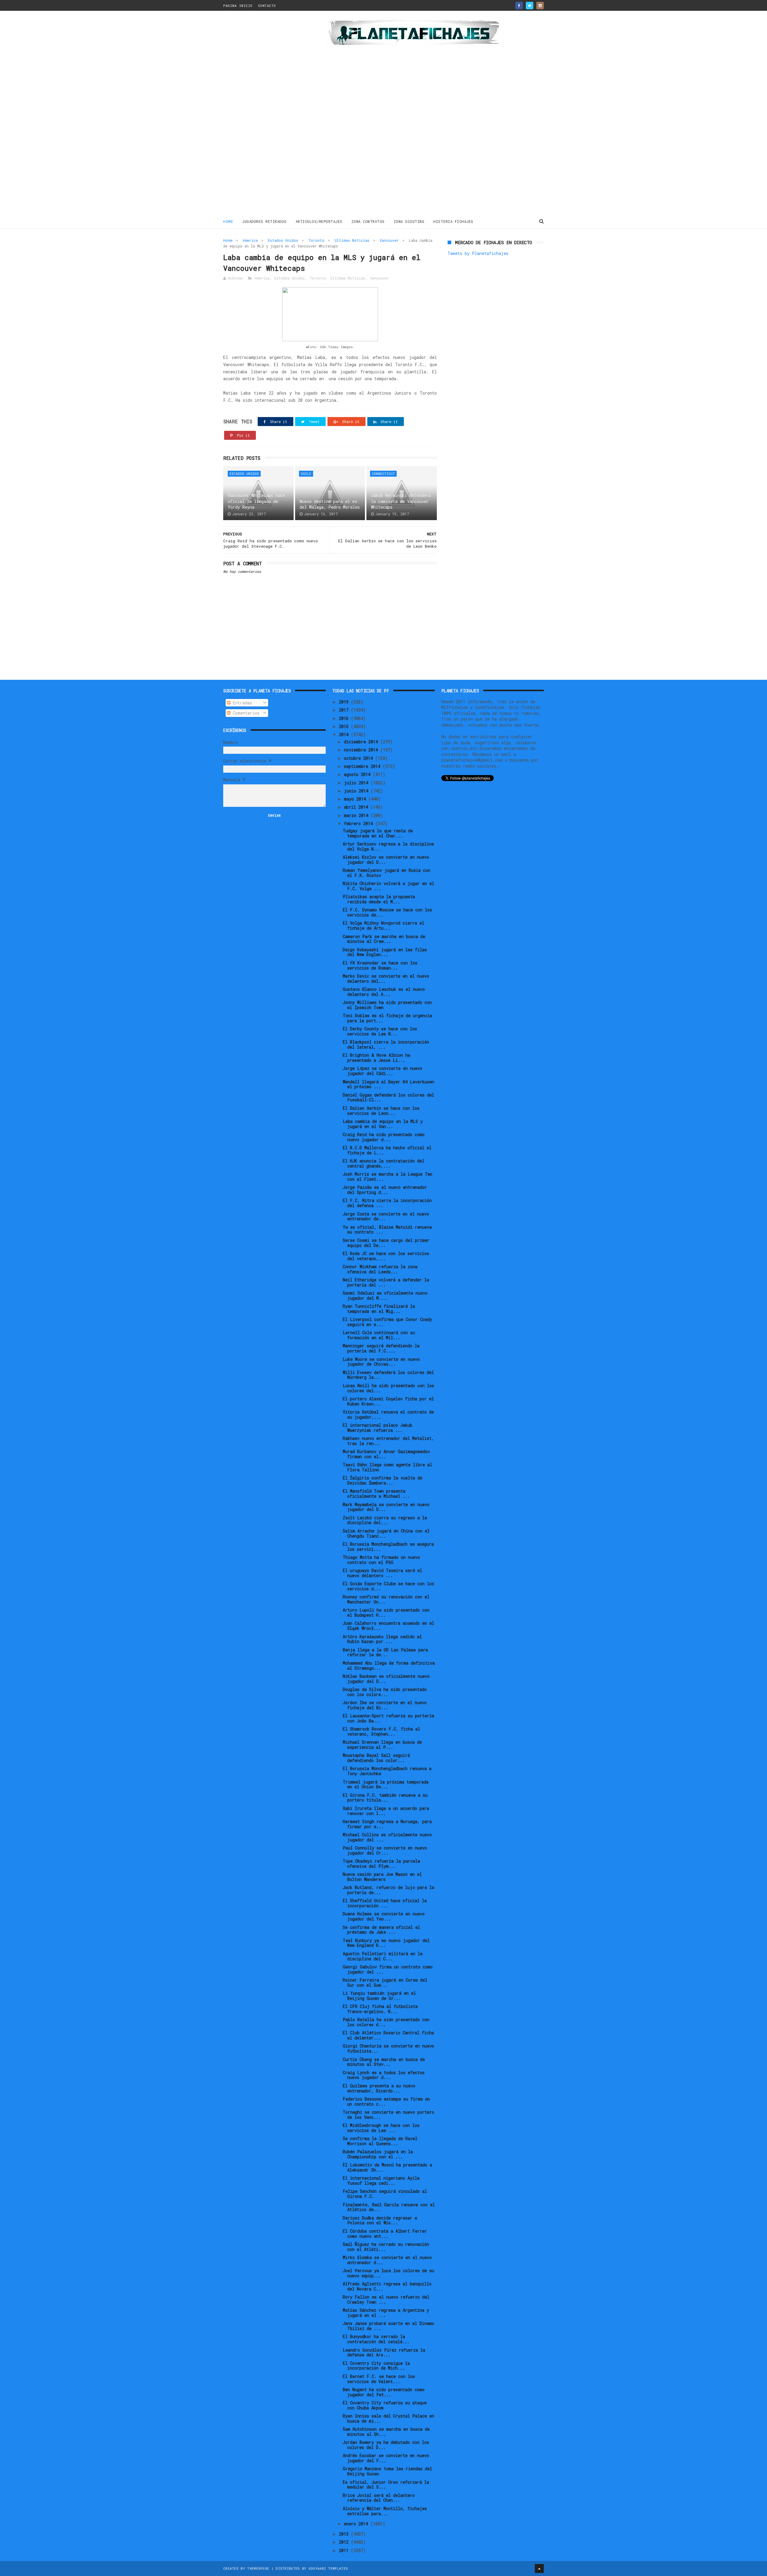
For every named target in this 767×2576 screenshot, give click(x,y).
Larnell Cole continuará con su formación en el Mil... (379, 1335)
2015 (345, 726)
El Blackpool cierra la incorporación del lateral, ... (386, 1044)
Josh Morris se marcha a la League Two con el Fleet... (388, 1177)
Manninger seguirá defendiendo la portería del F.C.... (381, 1348)
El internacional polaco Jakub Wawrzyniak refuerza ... (378, 1428)
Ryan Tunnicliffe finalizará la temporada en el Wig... (379, 1309)
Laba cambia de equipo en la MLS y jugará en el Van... (383, 1124)
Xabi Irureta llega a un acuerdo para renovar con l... (386, 1811)
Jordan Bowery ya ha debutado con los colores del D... (386, 2445)
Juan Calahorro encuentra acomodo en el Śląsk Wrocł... (388, 1626)
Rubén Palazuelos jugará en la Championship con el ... (378, 2154)
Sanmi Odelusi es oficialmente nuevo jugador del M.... (385, 1295)
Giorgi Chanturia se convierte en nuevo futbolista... (388, 2048)
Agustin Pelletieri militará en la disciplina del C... (383, 1956)
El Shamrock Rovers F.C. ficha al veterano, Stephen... (381, 1731)
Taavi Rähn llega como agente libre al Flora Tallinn (387, 1467)
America (250, 240)
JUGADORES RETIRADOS (264, 221)
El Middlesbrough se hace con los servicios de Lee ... (381, 2128)
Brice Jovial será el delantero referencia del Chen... (379, 2498)
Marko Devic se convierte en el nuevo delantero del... (386, 979)
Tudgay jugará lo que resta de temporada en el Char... (378, 833)
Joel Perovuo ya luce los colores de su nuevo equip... (388, 2273)
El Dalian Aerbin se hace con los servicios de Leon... (381, 1111)
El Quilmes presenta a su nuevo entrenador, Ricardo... (379, 2088)
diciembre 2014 (362, 742)
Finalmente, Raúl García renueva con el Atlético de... (389, 2207)
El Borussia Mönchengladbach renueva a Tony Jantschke (387, 1771)
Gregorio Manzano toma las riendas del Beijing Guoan (387, 2471)
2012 (345, 2542)
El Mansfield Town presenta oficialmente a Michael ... (376, 1494)
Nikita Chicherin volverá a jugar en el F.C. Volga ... (388, 886)
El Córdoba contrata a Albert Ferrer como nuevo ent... (385, 2234)
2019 (345, 702)
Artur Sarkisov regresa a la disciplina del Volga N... (388, 846)
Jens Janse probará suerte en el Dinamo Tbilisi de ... (388, 2326)
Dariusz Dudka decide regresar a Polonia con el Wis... (380, 2220)
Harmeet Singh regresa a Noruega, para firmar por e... (387, 1824)
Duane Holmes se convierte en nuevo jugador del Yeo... (384, 1916)
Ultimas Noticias (352, 240)
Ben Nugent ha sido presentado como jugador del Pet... (384, 2392)
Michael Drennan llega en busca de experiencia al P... (382, 1745)
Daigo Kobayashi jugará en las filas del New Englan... (385, 952)
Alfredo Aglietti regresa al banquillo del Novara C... (387, 2286)
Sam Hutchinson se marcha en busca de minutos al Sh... (386, 2432)
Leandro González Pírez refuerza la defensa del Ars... (384, 2352)
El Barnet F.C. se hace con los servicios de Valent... (379, 2379)
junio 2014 (357, 791)
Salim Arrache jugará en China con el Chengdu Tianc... (386, 1533)
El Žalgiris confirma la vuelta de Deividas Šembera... (382, 1480)
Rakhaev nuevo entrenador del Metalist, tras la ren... (388, 1441)
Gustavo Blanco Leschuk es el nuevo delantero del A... (384, 992)
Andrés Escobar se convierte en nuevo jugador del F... (386, 2458)
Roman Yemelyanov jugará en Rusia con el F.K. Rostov (386, 873)
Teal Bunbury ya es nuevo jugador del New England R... (386, 1943)
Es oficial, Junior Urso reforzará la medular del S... (386, 2485)
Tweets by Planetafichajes (478, 253)
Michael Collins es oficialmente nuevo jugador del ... (387, 1837)
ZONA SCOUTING (409, 221)
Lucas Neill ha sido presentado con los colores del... (388, 1388)
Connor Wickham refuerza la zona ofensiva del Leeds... (380, 1269)
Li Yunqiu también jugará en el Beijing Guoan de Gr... (379, 1996)
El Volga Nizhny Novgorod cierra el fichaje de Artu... (383, 925)
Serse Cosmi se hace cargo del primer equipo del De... (386, 1243)
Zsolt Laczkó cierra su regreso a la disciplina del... (385, 1520)
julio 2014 (357, 783)
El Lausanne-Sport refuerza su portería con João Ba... (388, 1718)
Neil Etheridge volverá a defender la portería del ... (386, 1282)
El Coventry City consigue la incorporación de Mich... (376, 2366)
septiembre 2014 (363, 766)
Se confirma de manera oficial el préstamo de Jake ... (381, 1930)
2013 (345, 2534)
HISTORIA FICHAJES (453, 221)
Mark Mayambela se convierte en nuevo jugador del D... (386, 1507)
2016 (345, 718)
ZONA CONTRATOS (368, 221)
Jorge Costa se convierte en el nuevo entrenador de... (386, 1216)
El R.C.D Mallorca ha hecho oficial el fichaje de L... (387, 1150)
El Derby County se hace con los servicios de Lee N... (380, 1031)
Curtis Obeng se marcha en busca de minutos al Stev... (384, 2062)
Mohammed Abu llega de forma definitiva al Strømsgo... (389, 1666)
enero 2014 (357, 2524)
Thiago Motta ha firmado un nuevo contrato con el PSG (381, 1560)
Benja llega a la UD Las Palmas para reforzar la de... (385, 1652)
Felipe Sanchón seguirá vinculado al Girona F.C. (385, 2194)
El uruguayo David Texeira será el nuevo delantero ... (382, 1573)
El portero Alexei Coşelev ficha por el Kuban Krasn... (388, 1401)
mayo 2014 (356, 799)
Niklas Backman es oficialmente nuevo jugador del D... (386, 1679)
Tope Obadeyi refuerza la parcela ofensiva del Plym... (381, 1864)
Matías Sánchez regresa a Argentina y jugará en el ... (386, 2313)
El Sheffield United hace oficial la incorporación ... (385, 1903)
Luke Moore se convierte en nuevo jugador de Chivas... (381, 1362)
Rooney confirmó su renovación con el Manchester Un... (386, 1599)
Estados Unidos (283, 240)
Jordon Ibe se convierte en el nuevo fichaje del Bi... (385, 1705)
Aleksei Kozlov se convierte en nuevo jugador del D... (386, 860)
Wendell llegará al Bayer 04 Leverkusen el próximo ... (388, 1084)
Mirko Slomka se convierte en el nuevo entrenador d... (387, 2260)
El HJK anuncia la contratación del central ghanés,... (383, 1163)
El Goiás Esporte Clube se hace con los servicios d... (388, 1586)
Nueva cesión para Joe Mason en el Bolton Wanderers (382, 1877)
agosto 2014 (358, 774)
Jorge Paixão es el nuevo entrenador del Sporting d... (385, 1190)
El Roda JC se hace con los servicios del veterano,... (386, 1256)
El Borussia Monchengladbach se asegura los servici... (388, 1547)
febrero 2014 (360, 823)
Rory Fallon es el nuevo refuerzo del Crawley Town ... (386, 2299)
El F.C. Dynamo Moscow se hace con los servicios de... (387, 912)
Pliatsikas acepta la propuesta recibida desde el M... (379, 899)
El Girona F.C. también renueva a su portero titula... (385, 1798)
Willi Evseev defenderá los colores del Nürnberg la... (388, 1375)
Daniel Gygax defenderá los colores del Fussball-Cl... (388, 1097)
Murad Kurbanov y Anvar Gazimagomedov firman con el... (386, 1454)
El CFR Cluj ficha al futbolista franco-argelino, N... (380, 2009)
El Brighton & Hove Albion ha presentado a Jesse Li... (376, 1058)
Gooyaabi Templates (328, 2568)
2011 (345, 2550)
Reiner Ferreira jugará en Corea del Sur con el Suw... (385, 1982)
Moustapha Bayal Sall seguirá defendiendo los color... (376, 1758)
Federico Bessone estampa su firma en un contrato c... (386, 2101)
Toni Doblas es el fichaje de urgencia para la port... (387, 1018)
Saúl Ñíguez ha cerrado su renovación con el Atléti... (386, 2247)
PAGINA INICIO (238, 6)
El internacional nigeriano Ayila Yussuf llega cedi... (381, 2181)
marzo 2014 (357, 815)
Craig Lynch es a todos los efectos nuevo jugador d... (384, 2075)
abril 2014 (357, 807)
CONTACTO (267, 6)
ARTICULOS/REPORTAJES (319, 221)
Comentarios (245, 713)
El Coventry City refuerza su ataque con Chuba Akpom (385, 2405)
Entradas (241, 703)
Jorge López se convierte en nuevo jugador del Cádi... (382, 1071)
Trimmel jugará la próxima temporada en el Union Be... (386, 1784)
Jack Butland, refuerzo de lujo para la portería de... (388, 1890)
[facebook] (519, 6)
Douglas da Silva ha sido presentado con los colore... (385, 1692)
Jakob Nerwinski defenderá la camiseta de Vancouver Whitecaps (401, 501)
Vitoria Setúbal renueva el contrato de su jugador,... (388, 1414)
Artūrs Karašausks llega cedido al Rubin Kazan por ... (382, 1639)
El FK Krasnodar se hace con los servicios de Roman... (380, 965)
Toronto (316, 240)
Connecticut (383, 474)
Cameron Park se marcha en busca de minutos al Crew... (384, 939)
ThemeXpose (258, 2568)
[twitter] (530, 6)
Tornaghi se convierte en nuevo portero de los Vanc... (388, 2115)
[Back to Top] (539, 2569)
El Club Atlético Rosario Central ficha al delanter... (388, 2035)
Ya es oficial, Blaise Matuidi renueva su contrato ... (387, 1230)
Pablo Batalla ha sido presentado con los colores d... (386, 2022)
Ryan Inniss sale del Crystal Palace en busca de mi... (388, 2418)
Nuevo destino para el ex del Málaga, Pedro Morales (330, 504)
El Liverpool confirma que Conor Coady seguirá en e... (387, 1322)
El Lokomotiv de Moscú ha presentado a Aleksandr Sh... (387, 2167)
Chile (306, 474)
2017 (345, 710)
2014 (345, 734)
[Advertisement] (266, 115)
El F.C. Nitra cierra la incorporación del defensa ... (387, 1203)
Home (228, 221)
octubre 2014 (360, 758)
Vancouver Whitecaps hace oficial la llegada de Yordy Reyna (256, 501)
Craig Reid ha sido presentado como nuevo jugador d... (384, 1137)
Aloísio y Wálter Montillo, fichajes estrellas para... (385, 2511)
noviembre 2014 (362, 750)
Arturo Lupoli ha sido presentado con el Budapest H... (386, 1612)
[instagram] (540, 6)
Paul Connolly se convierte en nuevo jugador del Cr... (385, 1850)
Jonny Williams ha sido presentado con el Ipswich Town (387, 1005)
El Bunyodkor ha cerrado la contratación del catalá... (376, 2339)
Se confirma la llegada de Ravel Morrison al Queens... (380, 2141)
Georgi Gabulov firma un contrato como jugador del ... (388, 1969)
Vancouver (389, 240)
